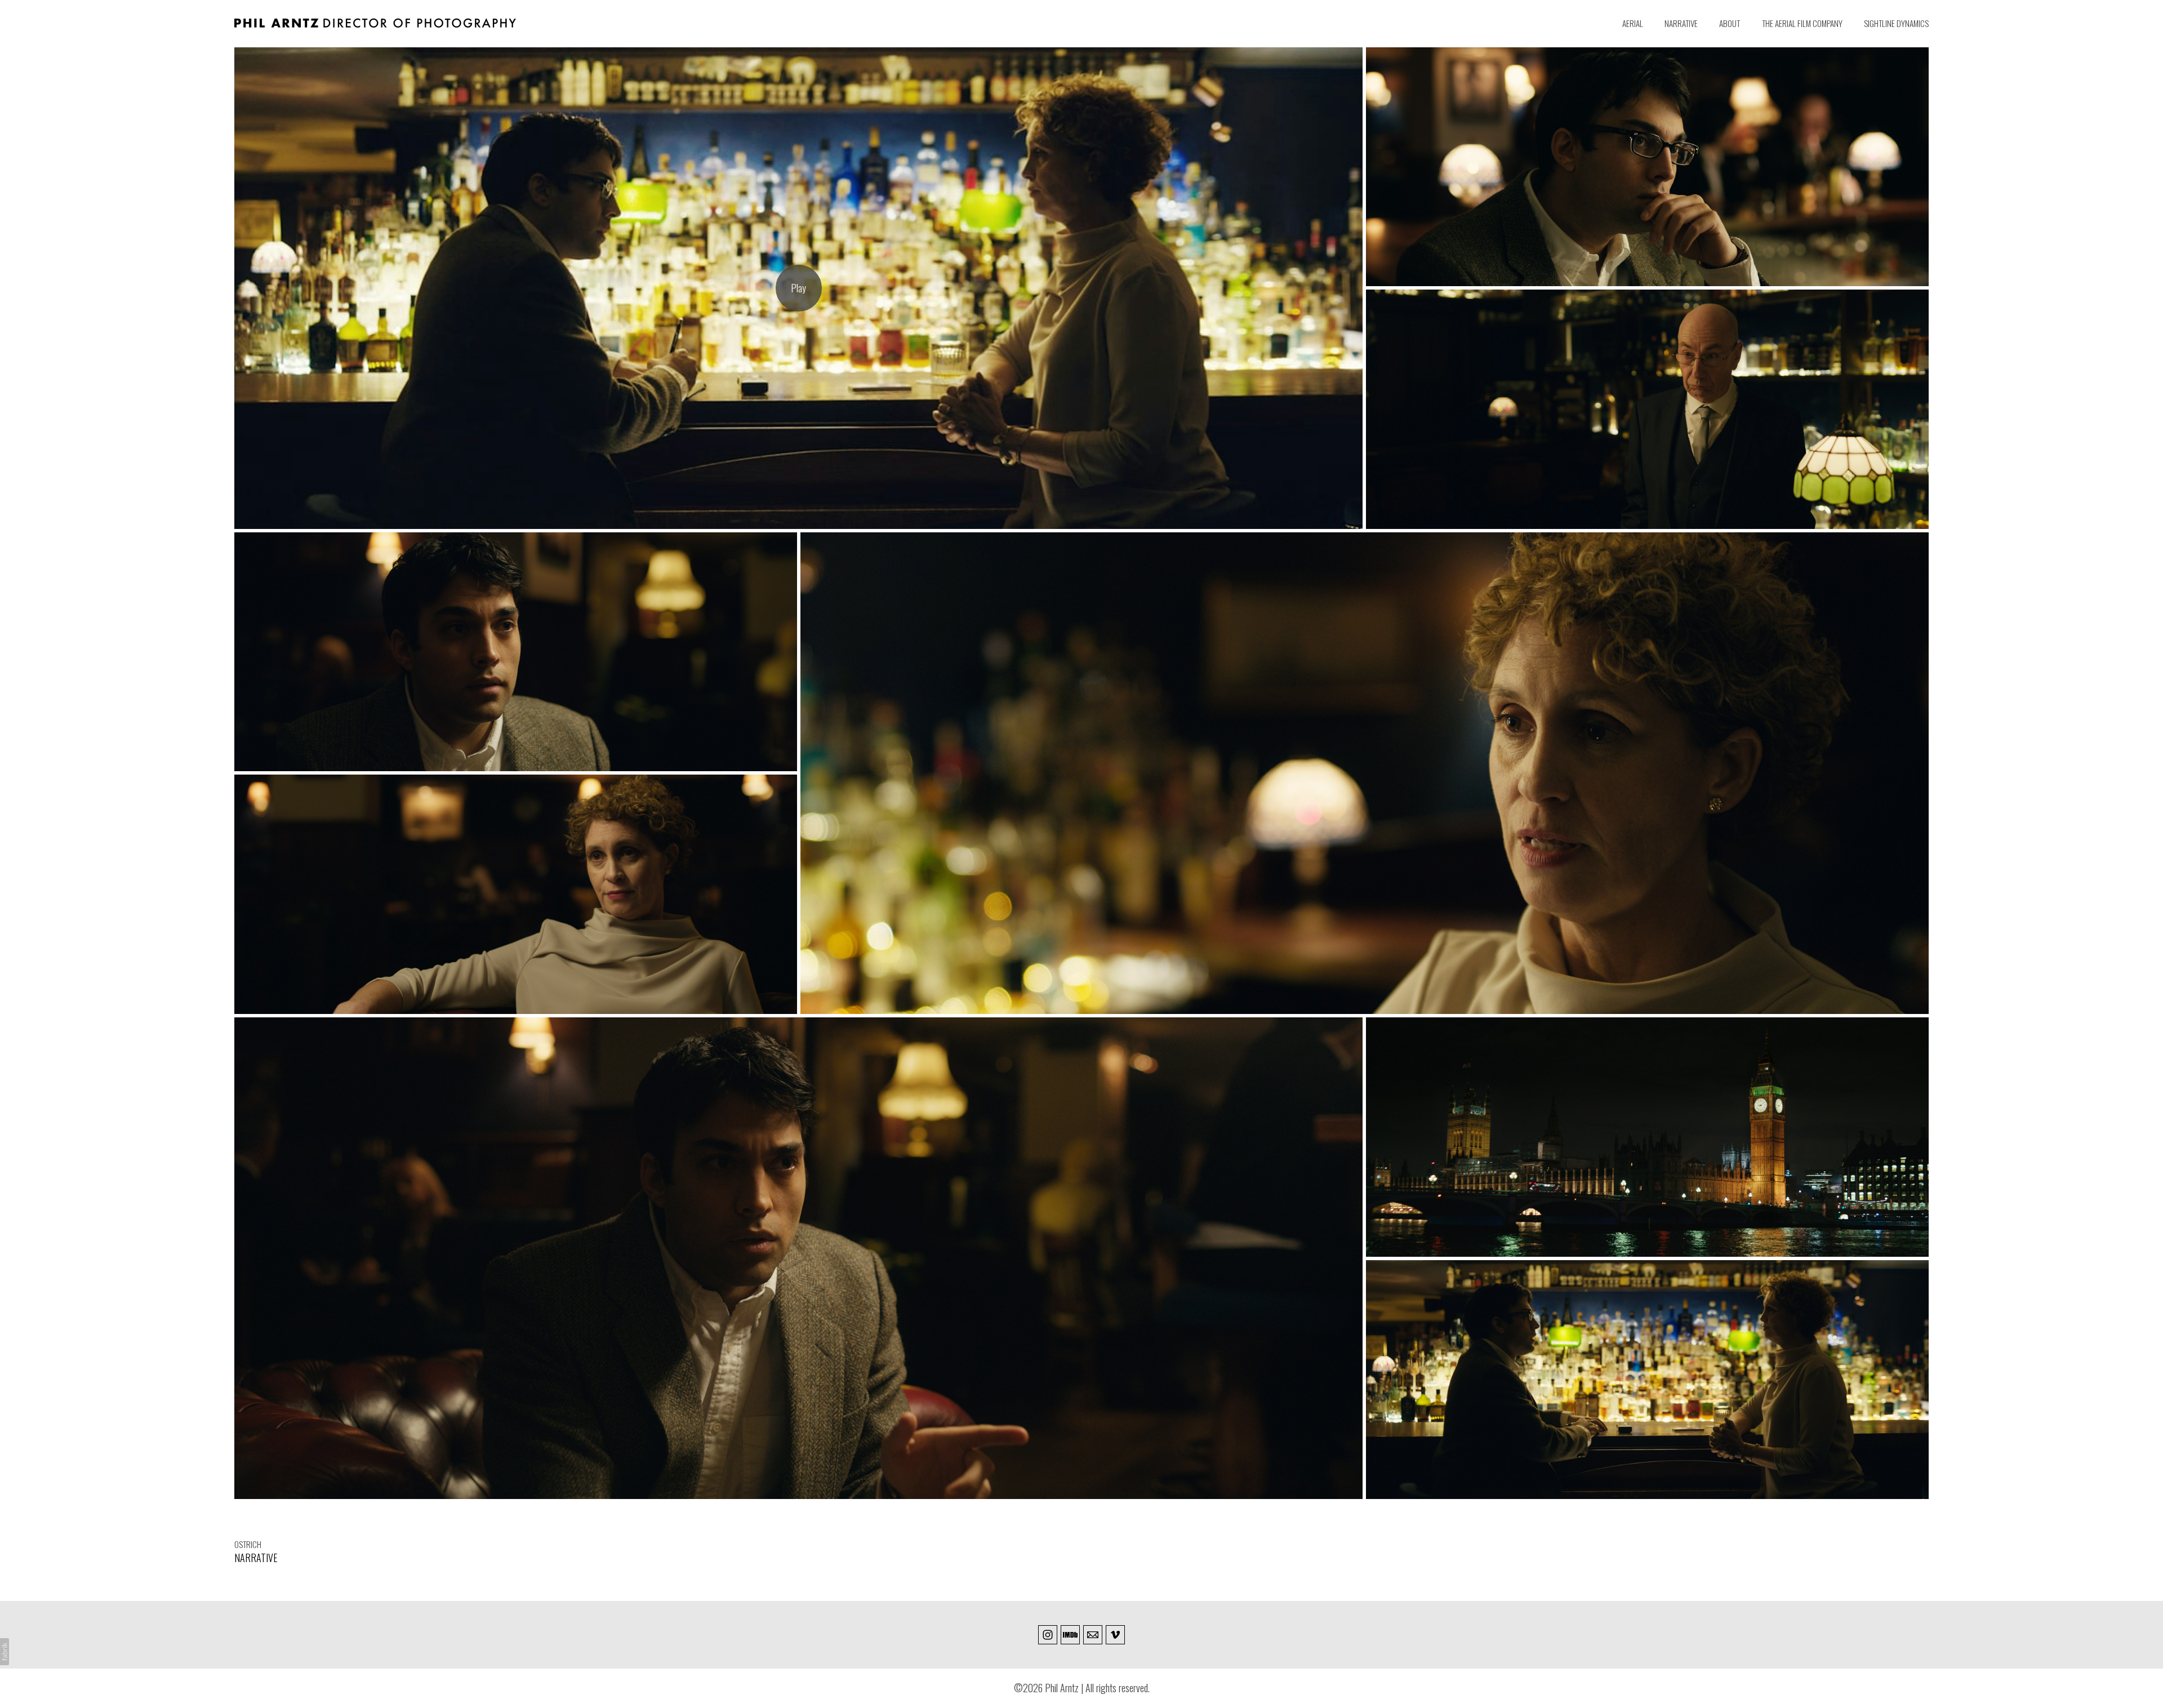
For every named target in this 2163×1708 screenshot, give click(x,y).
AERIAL (1633, 23)
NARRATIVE (1681, 23)
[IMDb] (1070, 1635)
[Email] (1093, 1635)
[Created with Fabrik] (5, 1652)
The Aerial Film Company (1802, 23)
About (1730, 23)
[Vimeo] (1115, 1635)
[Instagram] (1048, 1635)
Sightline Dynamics (1896, 23)
